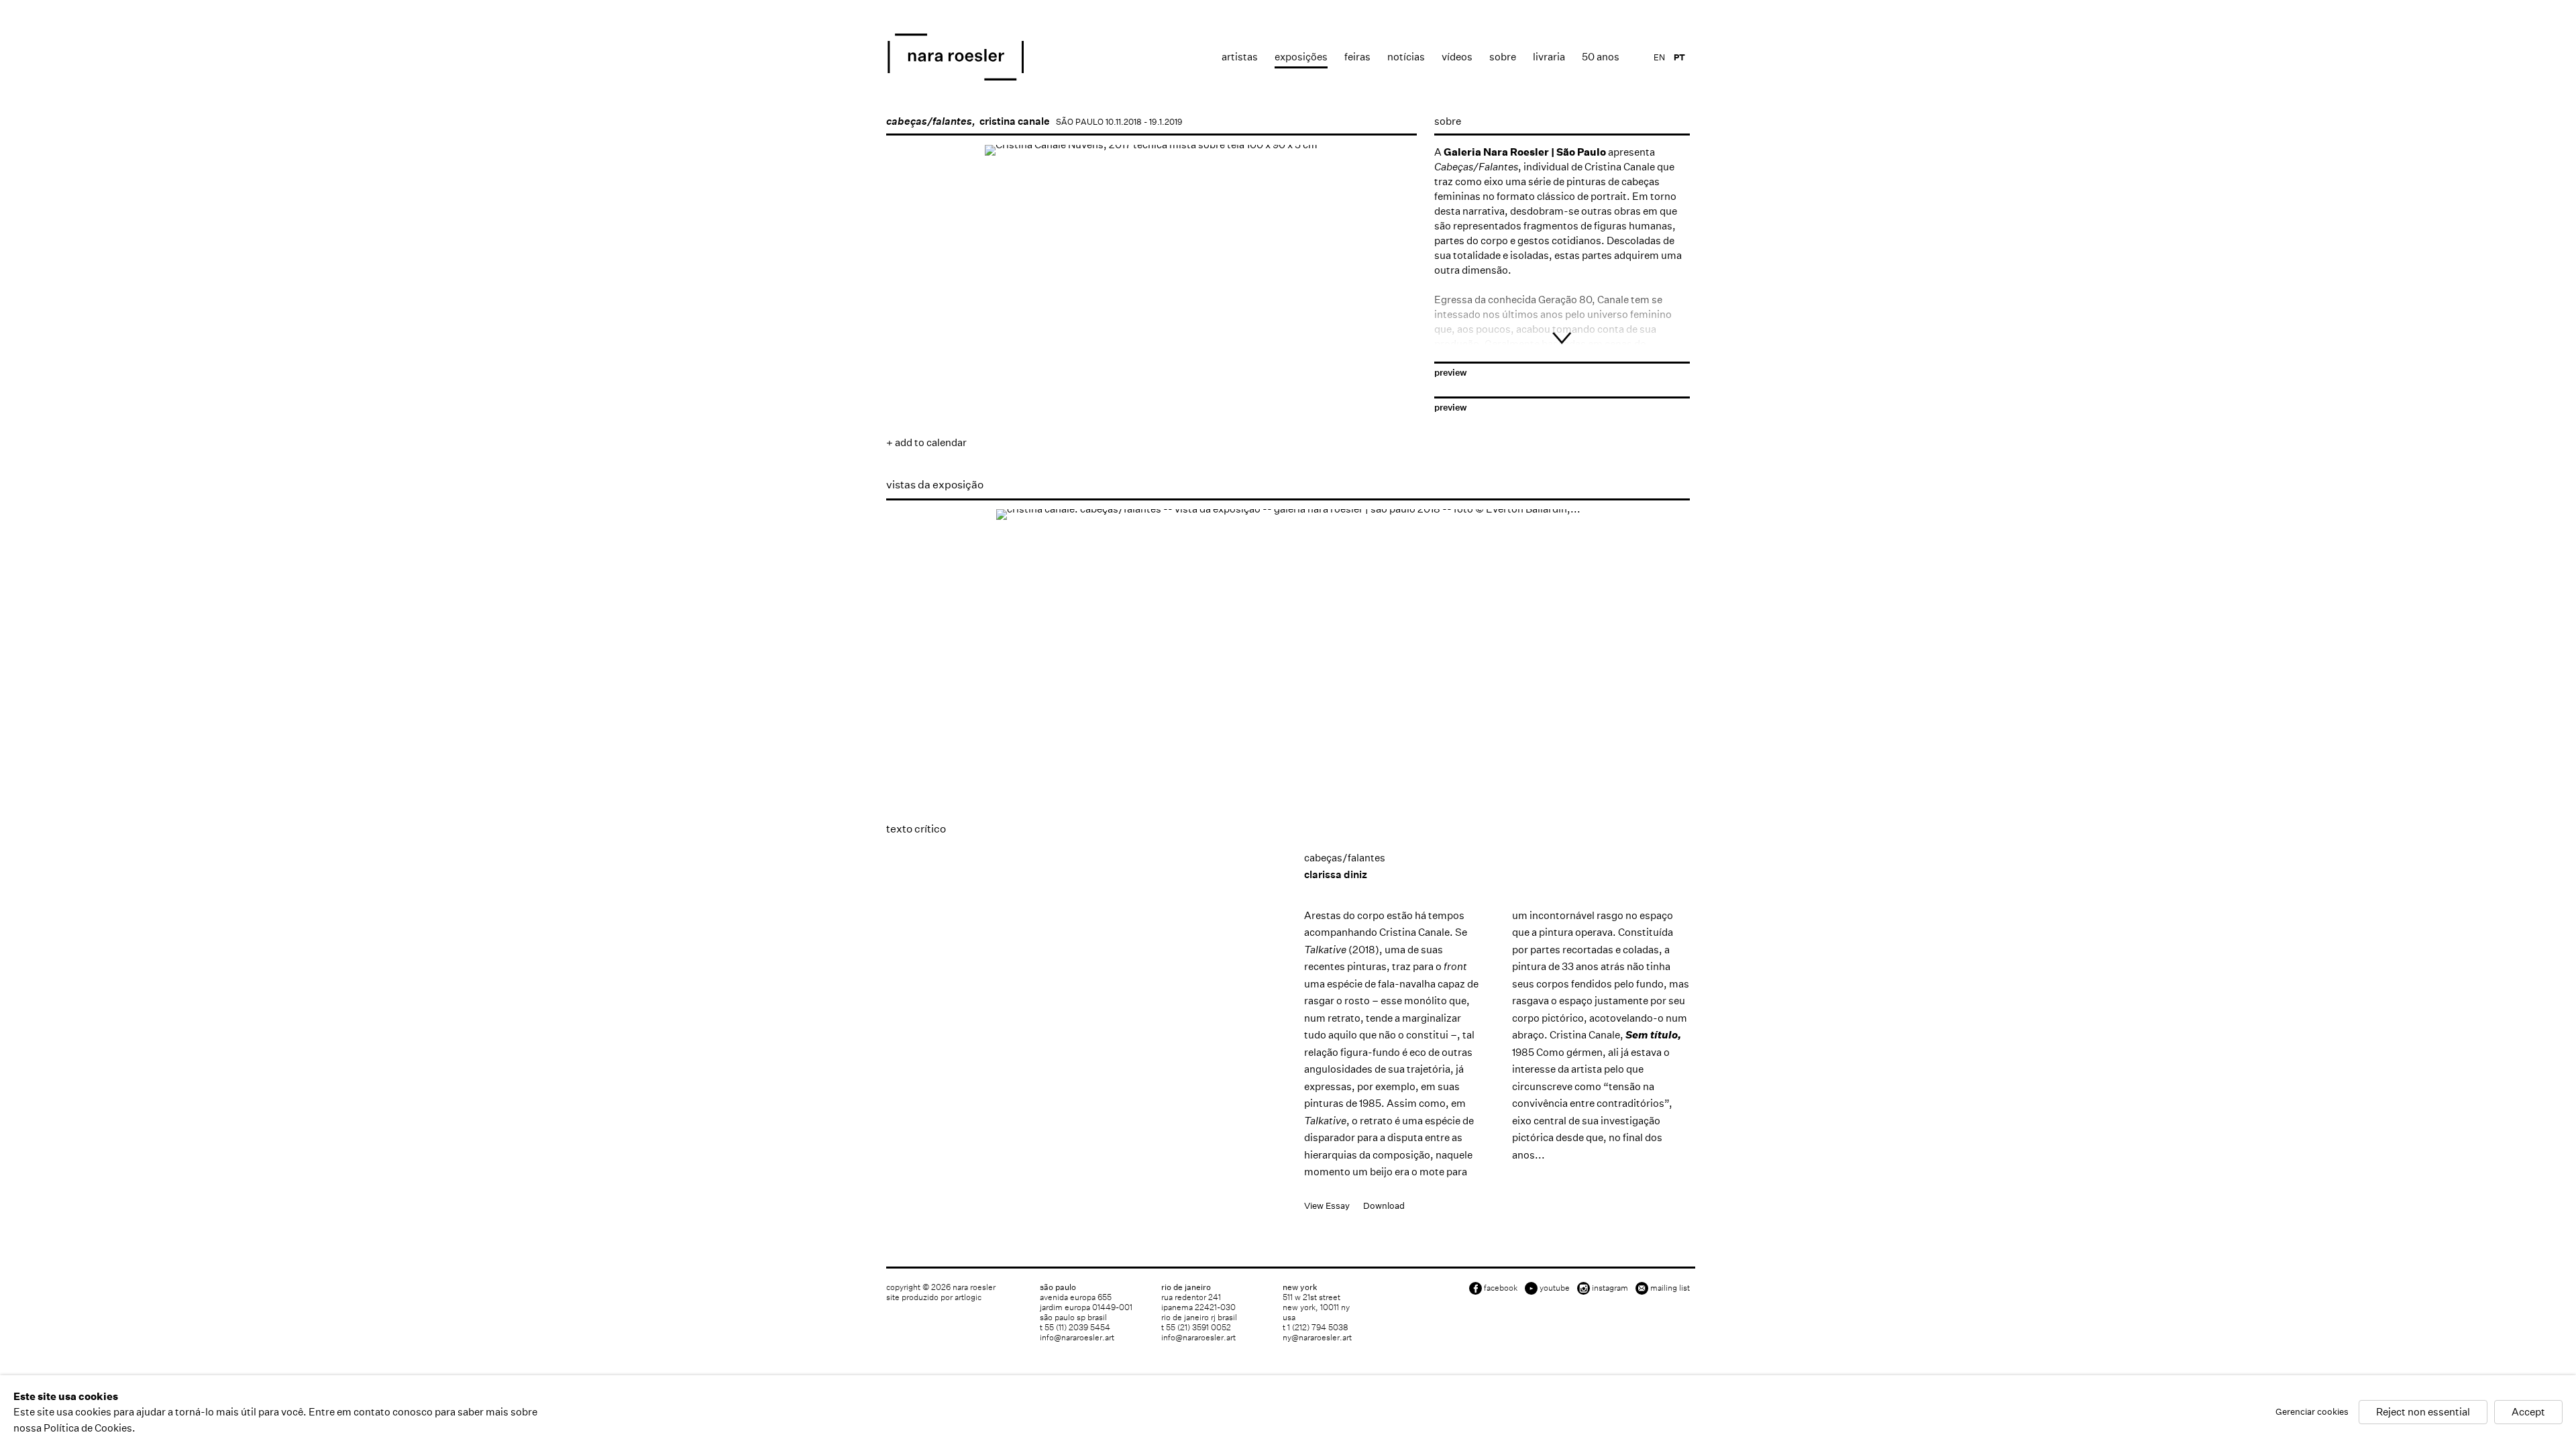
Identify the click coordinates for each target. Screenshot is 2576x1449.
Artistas (1240, 57)
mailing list (1670, 1288)
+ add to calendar (926, 442)
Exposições (1301, 57)
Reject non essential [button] (2423, 1412)
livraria (1549, 57)
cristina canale (1015, 121)
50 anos (1601, 57)
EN (1659, 57)
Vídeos (1457, 57)
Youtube (1555, 1288)
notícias (1406, 57)
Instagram (1610, 1288)
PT (1679, 57)
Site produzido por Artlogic (934, 1297)
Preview (1451, 373)
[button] (927, 390)
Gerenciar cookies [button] (2312, 1412)
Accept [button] (2528, 1412)
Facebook (1501, 1288)
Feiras (1357, 57)
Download (1384, 1206)
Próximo (1393, 347)
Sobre (1503, 57)
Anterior (910, 347)
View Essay (1327, 1206)
